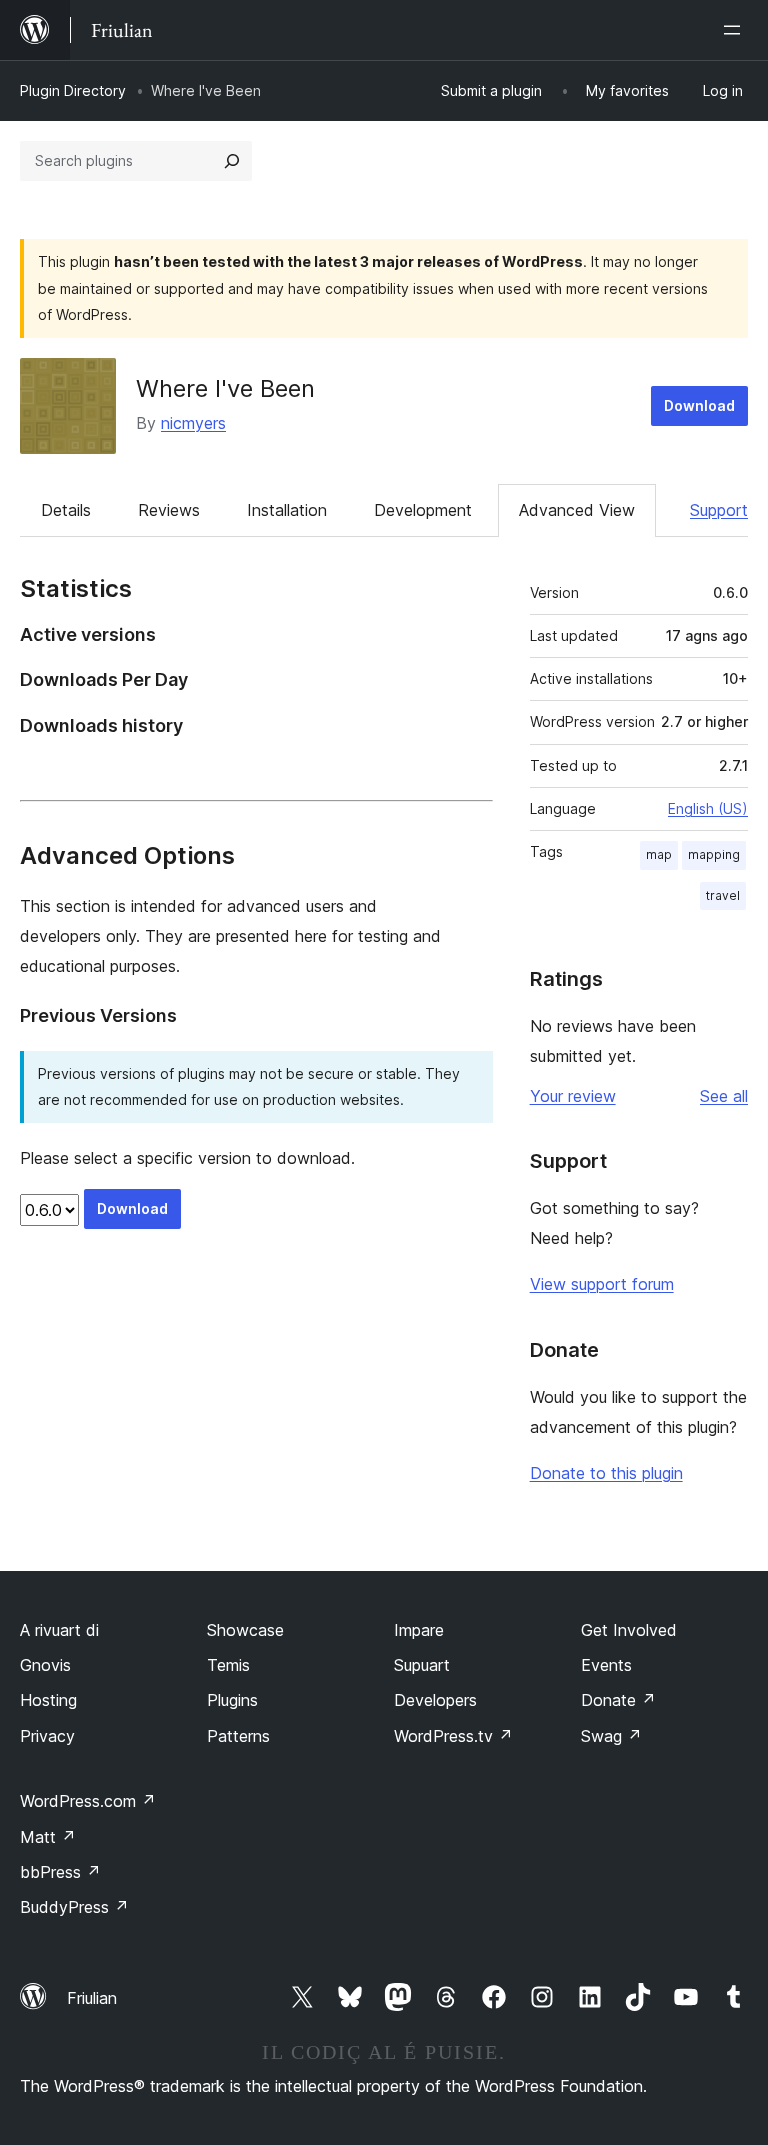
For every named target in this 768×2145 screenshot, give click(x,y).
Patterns (238, 1736)
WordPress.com (88, 1801)
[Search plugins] (232, 161)
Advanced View (577, 510)
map (659, 854)
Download (699, 405)
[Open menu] (736, 30)
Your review (573, 1096)
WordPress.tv (453, 1736)
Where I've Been (225, 388)
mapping (714, 854)
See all (724, 1096)
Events (606, 1665)
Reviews (169, 510)
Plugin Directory (73, 90)
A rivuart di (59, 1630)
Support (719, 510)
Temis (228, 1665)
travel (723, 895)
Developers (435, 1700)
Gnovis (45, 1665)
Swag (611, 1736)
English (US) (708, 808)
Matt (48, 1837)
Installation (287, 510)
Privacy (47, 1736)
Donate (618, 1700)
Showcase (245, 1630)
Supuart (422, 1665)
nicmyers (193, 423)
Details (66, 510)
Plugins (232, 1700)
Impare (419, 1630)
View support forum (602, 1284)
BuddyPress (74, 1907)
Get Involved (629, 1630)
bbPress (60, 1872)
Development (423, 510)
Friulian (92, 1998)
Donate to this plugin (606, 1473)
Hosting (48, 1700)
